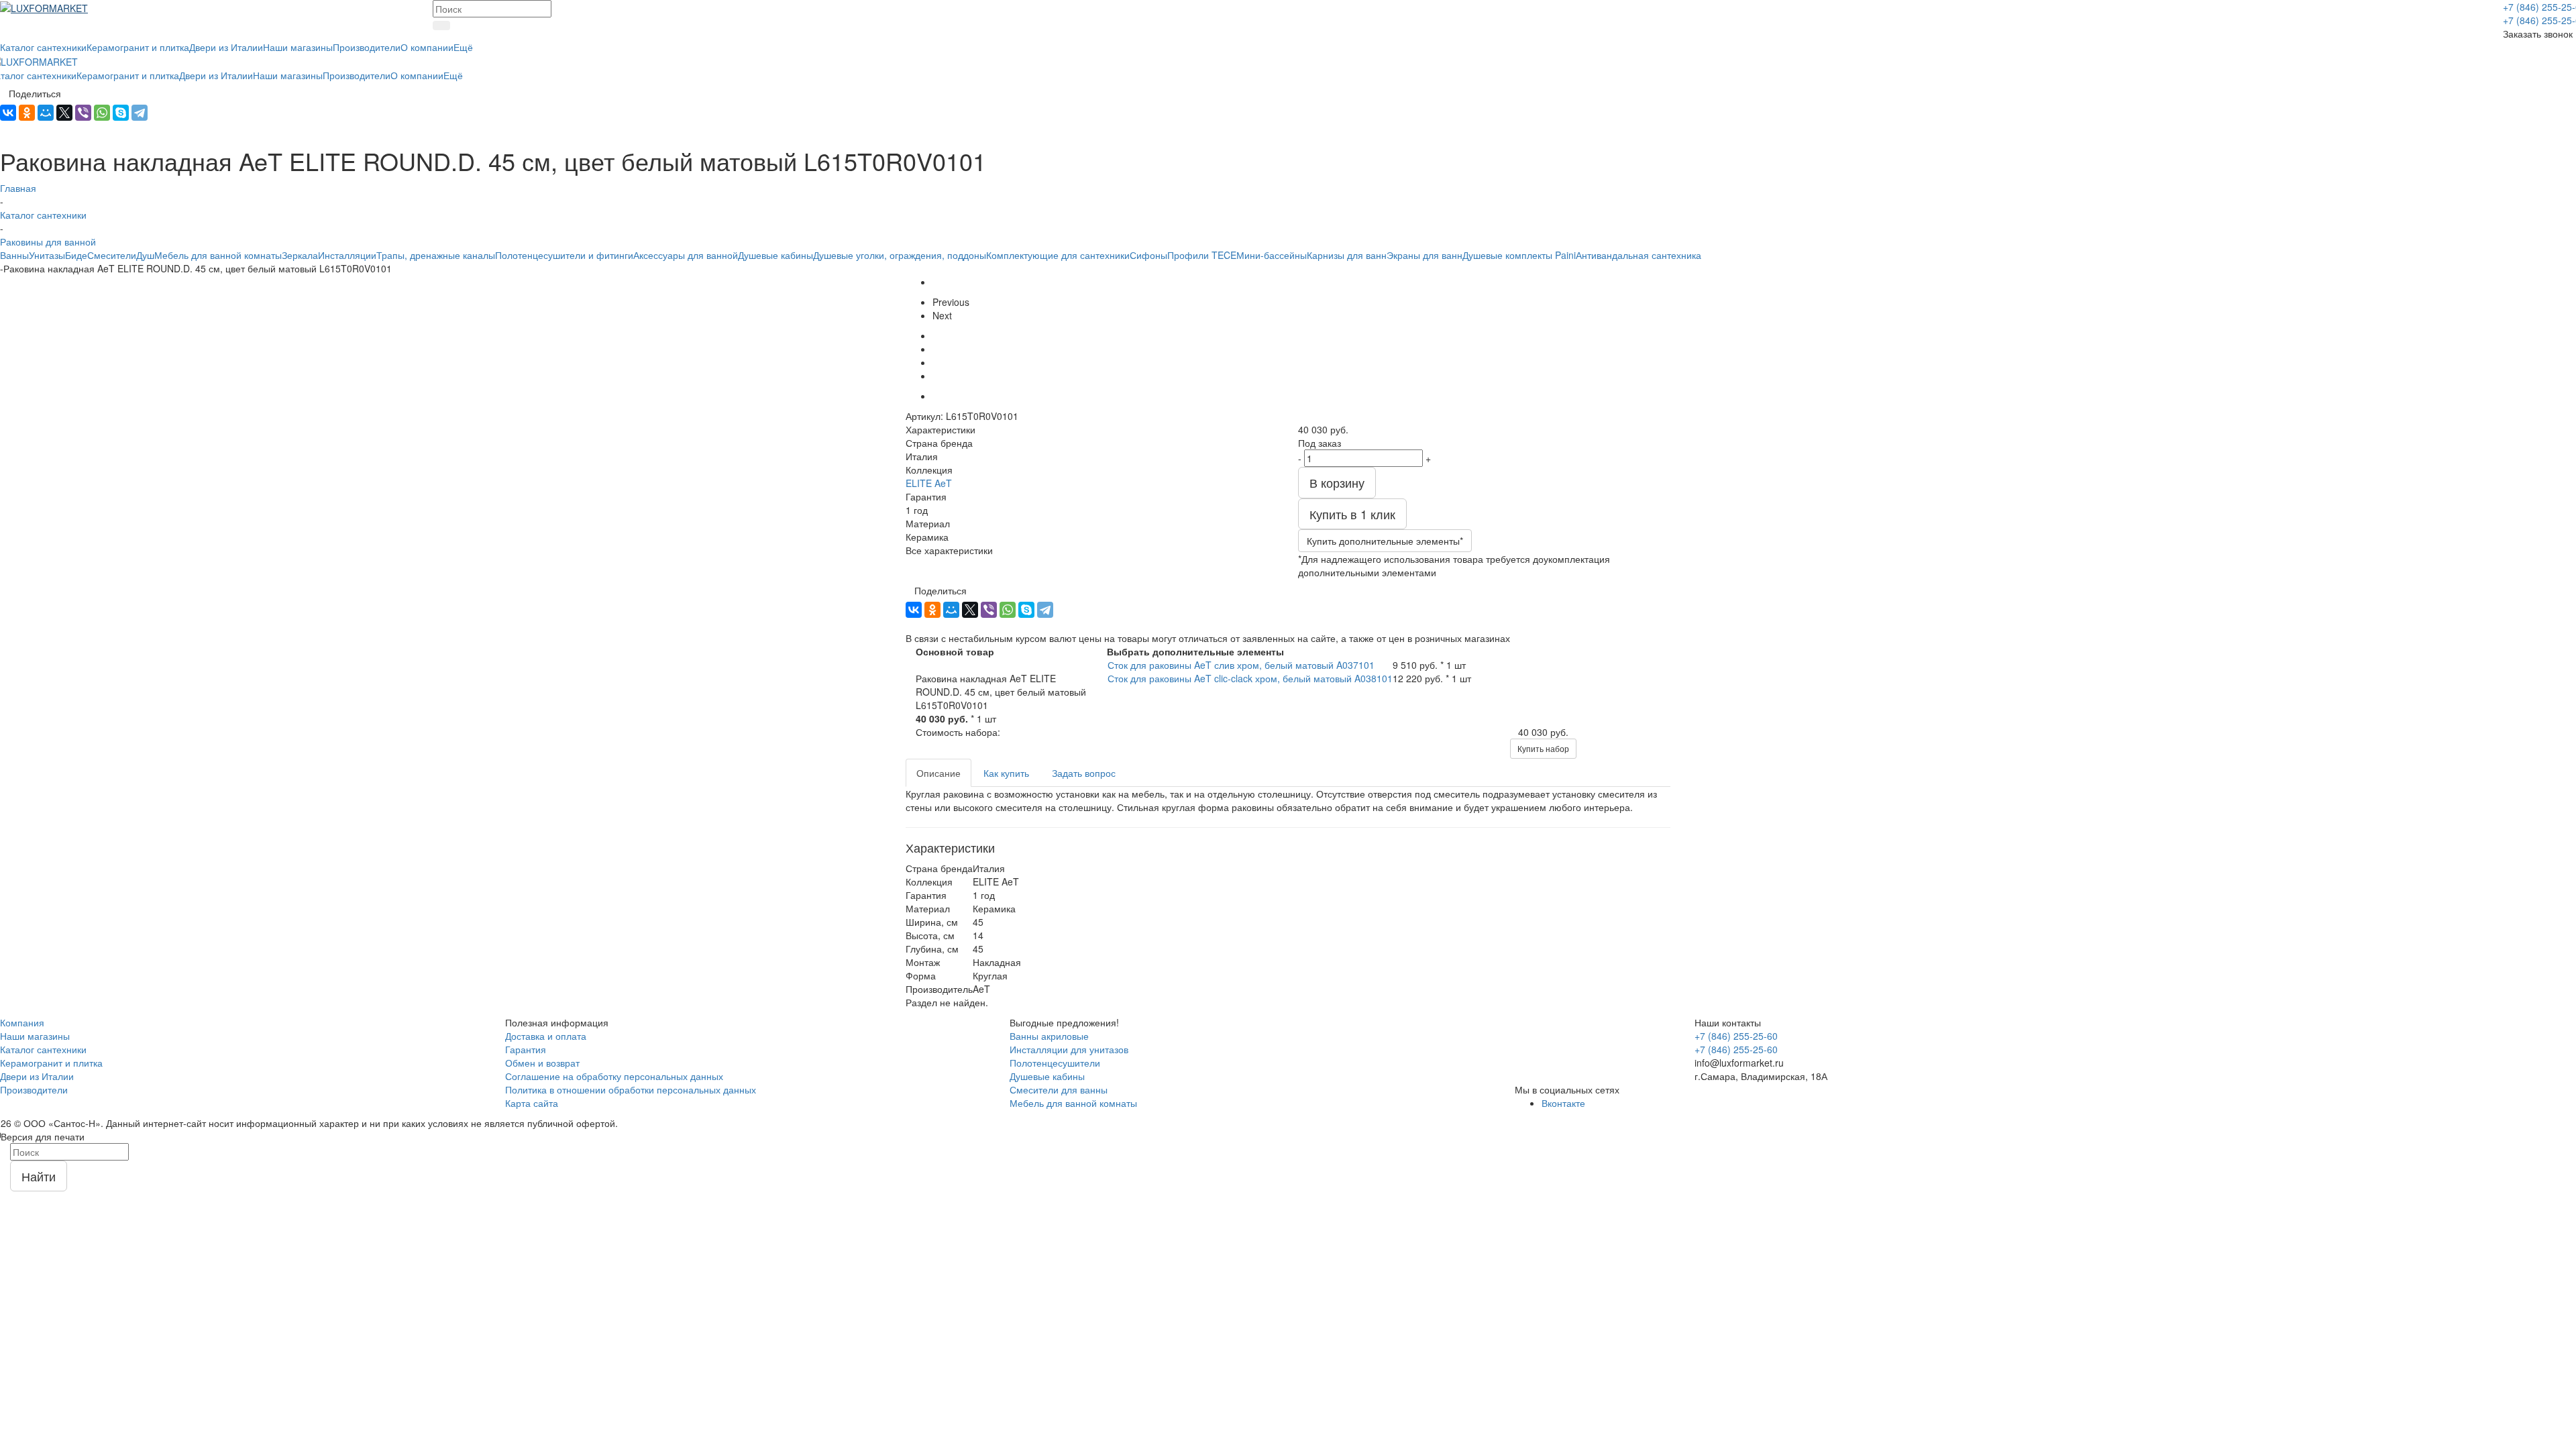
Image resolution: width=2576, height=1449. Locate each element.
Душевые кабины (775, 255)
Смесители (112, 255)
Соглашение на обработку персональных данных (614, 1076)
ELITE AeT (929, 483)
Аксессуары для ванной (686, 255)
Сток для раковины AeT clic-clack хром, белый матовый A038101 (1250, 678)
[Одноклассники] (27, 113)
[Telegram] (140, 113)
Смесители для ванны (1059, 1089)
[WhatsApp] (102, 113)
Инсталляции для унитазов (1069, 1049)
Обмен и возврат (542, 1063)
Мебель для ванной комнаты (218, 255)
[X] (64, 113)
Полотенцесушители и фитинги (564, 255)
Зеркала (300, 255)
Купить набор (1543, 748)
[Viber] (83, 113)
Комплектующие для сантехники (1058, 255)
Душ (145, 255)
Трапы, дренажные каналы (436, 255)
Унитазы (47, 255)
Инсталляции (347, 255)
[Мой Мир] (46, 113)
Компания (22, 1022)
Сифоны (1148, 255)
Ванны (14, 255)
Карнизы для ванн (1347, 255)
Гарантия (526, 1049)
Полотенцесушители (1055, 1063)
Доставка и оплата (546, 1036)
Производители (34, 1089)
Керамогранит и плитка (51, 1063)
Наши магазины (35, 1036)
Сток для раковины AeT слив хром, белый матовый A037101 (1241, 665)
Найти (39, 1176)
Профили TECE (1202, 255)
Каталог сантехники (43, 1049)
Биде (76, 255)
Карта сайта (532, 1103)
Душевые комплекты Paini (1519, 255)
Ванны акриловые (1049, 1036)
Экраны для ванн (1425, 255)
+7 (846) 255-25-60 (1736, 1036)
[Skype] (121, 113)
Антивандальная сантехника (1639, 255)
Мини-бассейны (1272, 255)
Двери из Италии (37, 1076)
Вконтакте (1563, 1103)
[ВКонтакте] (8, 113)
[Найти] (441, 25)
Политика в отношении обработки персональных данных (631, 1089)
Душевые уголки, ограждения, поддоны (900, 255)
